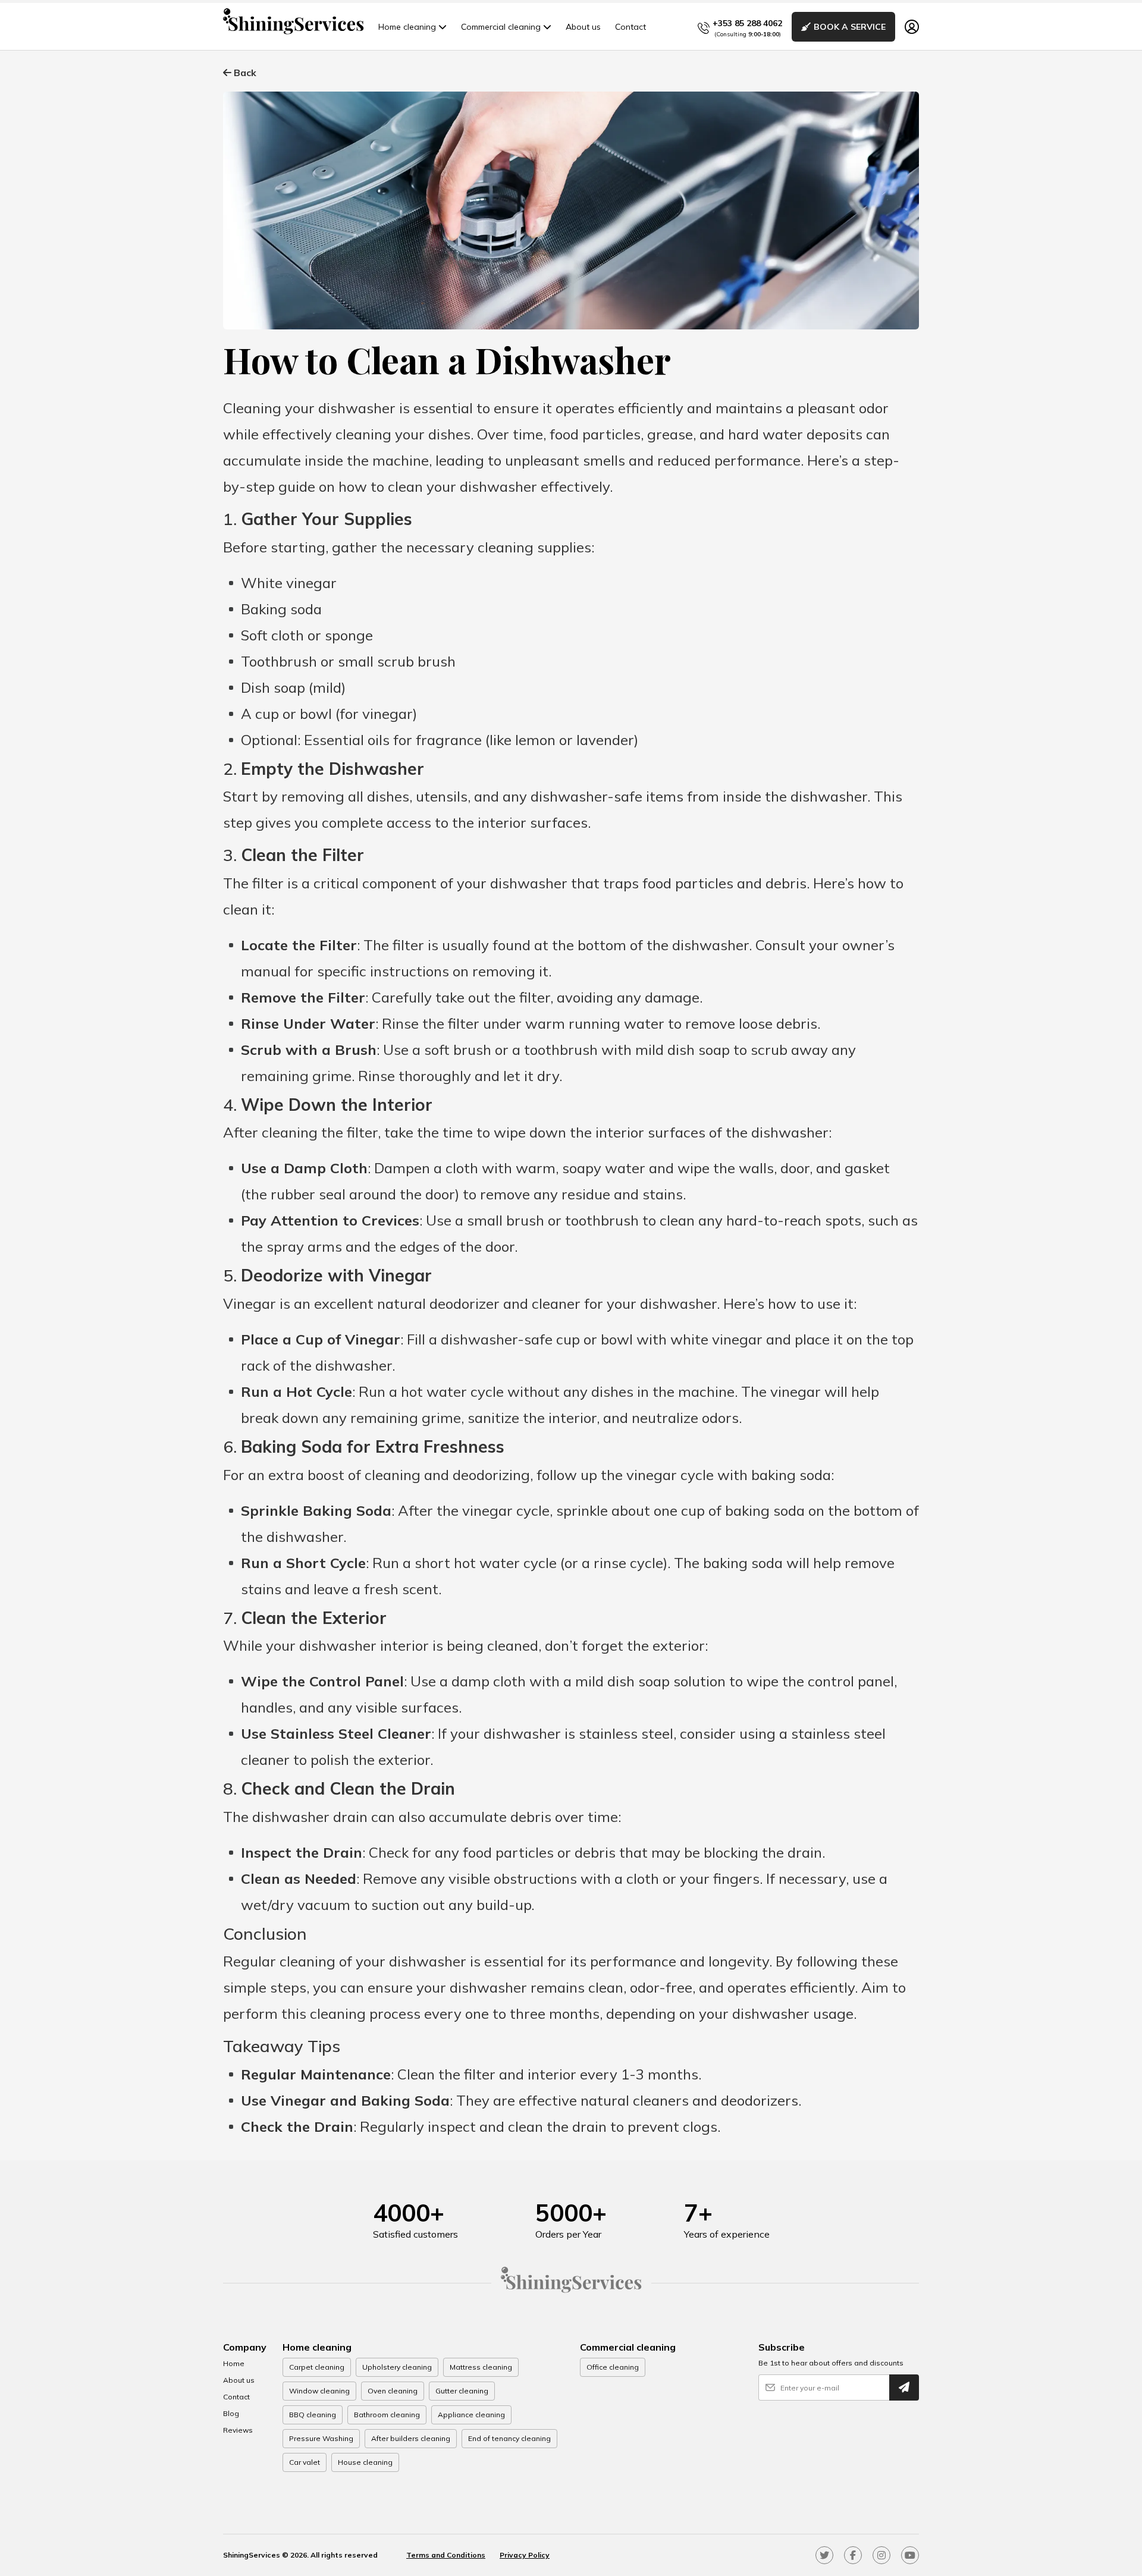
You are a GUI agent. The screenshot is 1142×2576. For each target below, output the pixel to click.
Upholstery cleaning (397, 2367)
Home (234, 2363)
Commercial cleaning (501, 27)
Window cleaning (319, 2391)
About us (583, 27)
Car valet (305, 2462)
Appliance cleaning (471, 2415)
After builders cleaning (411, 2438)
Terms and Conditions (446, 2555)
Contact (630, 27)
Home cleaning (407, 27)
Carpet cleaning (317, 2367)
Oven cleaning (393, 2391)
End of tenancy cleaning (509, 2438)
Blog (231, 2413)
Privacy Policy (525, 2555)
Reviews (238, 2430)
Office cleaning (613, 2367)
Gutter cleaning (462, 2391)
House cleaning (365, 2462)
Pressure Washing (321, 2438)
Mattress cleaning (481, 2367)
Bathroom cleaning (387, 2415)
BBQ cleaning (313, 2415)
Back (244, 73)
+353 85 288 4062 (747, 23)
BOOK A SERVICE (850, 27)
